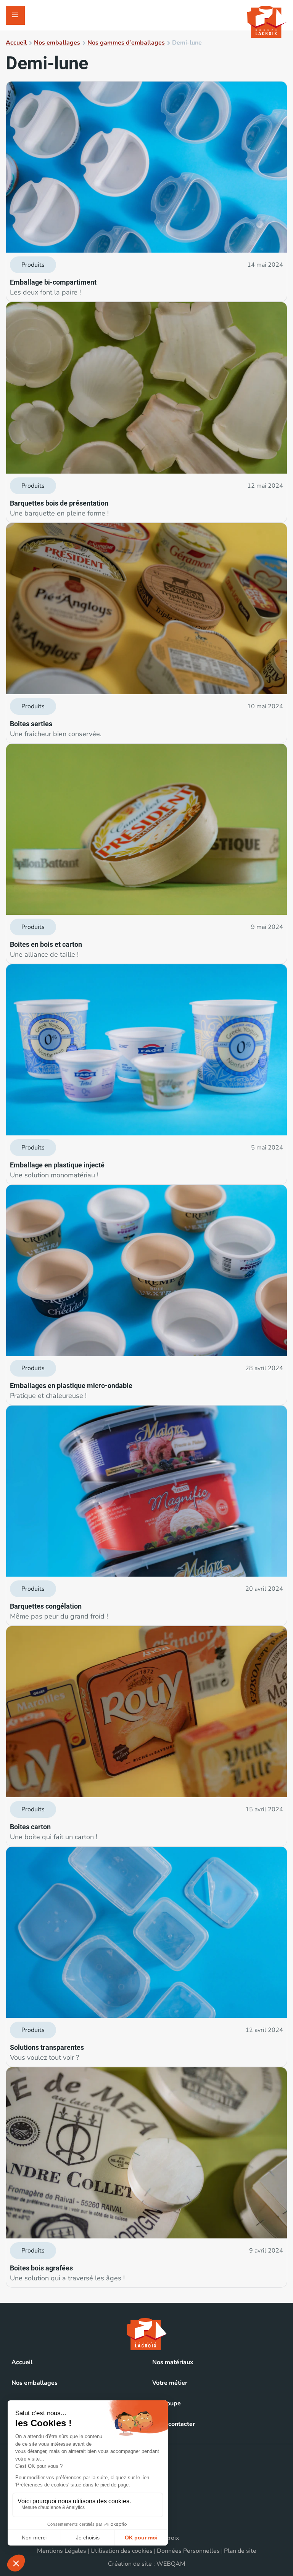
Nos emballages (57, 43)
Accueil (16, 43)
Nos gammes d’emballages (126, 43)
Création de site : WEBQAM (147, 2564)
